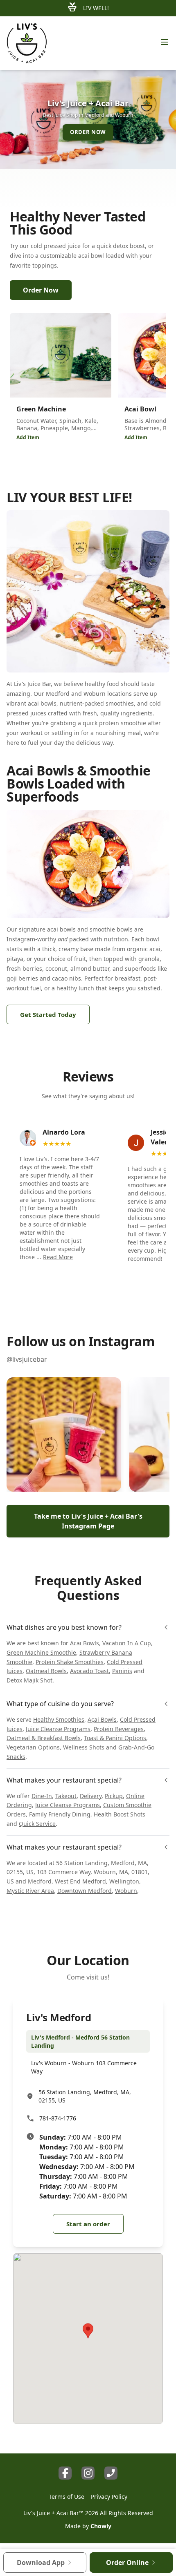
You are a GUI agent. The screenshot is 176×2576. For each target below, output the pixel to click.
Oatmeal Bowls (46, 1671)
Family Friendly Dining (60, 1814)
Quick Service (37, 1824)
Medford (40, 1881)
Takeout (66, 1796)
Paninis (122, 1671)
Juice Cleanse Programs (58, 1729)
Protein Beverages (119, 1729)
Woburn (126, 1891)
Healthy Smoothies (59, 1719)
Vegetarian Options (33, 1747)
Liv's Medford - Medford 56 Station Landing (80, 2041)
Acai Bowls (85, 1643)
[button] (64, 1434)
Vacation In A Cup (127, 1643)
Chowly (101, 2526)
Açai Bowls (102, 1719)
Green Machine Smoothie (41, 1652)
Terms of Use (67, 2497)
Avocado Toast (89, 1671)
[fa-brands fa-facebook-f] (65, 2473)
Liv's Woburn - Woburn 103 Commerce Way (84, 2067)
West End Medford (80, 1881)
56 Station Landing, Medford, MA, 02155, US (85, 2096)
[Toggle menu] (165, 42)
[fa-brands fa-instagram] (88, 2473)
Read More (58, 1257)
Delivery (91, 1796)
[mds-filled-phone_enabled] (111, 2473)
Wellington (124, 1881)
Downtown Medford (85, 1891)
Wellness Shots (84, 1747)
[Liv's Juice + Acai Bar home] (27, 43)
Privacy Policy (109, 2497)
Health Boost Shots (120, 1814)
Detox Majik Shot (29, 1680)
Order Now (41, 290)
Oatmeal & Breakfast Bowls (44, 1738)
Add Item (28, 437)
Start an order (88, 2224)
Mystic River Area (30, 1891)
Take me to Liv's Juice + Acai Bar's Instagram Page (88, 1521)
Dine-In (42, 1796)
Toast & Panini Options (115, 1738)
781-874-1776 (58, 2118)
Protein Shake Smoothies (70, 1662)
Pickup (114, 1796)
